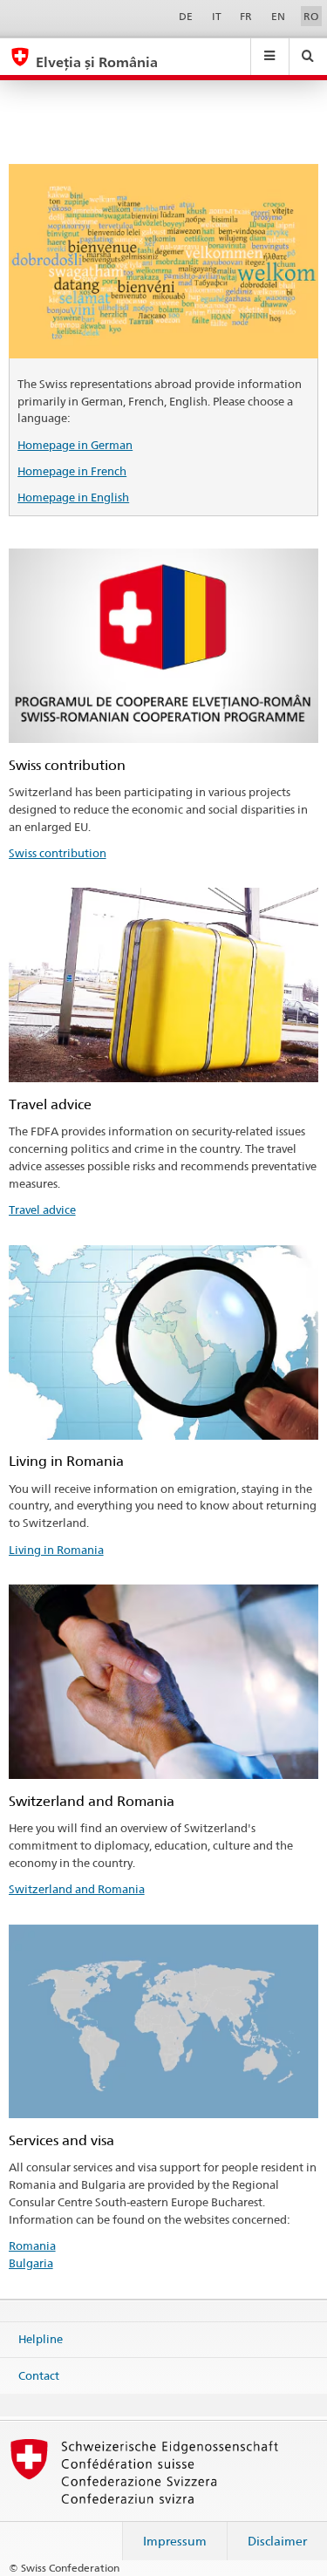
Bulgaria (31, 2263)
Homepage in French (72, 471)
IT (217, 16)
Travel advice (42, 1210)
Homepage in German (75, 445)
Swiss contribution (58, 853)
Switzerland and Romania (77, 1889)
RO (311, 16)
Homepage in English (73, 497)
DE (186, 16)
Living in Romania (56, 1550)
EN (278, 16)
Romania (32, 2245)
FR (246, 16)
